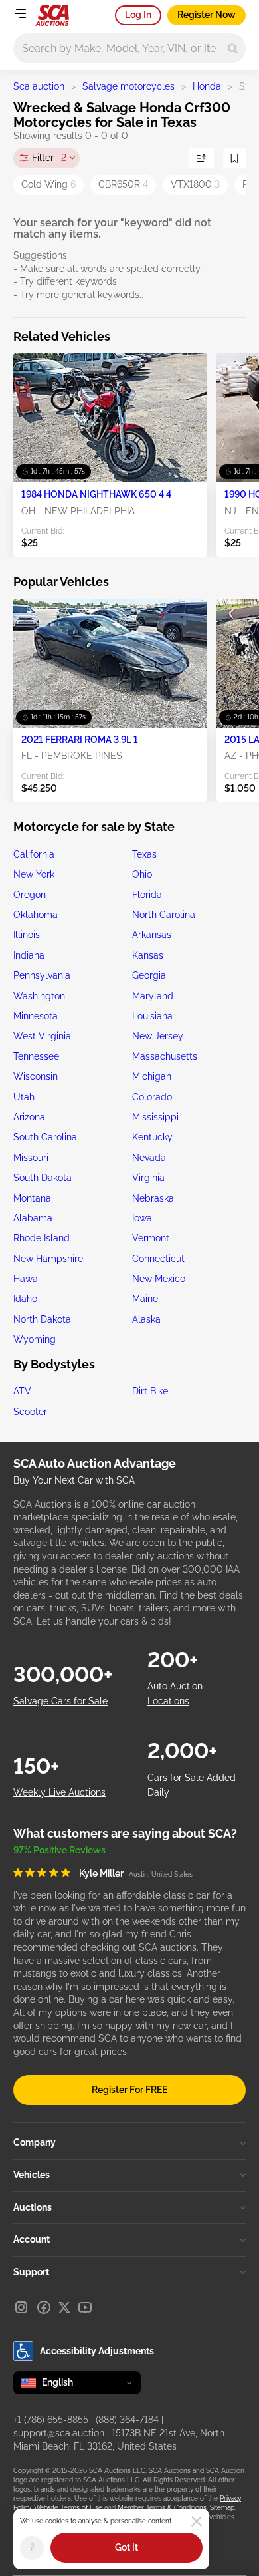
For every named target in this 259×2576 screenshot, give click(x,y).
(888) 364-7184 (127, 2420)
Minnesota (36, 1016)
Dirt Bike (150, 1391)
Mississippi (155, 1117)
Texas (144, 854)
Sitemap (222, 2508)
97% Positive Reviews (59, 1850)
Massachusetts (165, 1056)
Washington (39, 996)
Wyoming (35, 1339)
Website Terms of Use (68, 2508)
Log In (138, 15)
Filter (49, 158)
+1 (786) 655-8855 (51, 2420)
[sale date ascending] (201, 158)
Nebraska (153, 1198)
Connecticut (158, 1259)
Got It (127, 2547)
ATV (22, 1391)
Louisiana (152, 1016)
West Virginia (42, 1036)
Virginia (148, 1178)
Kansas (148, 955)
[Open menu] (20, 13)
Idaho (25, 1299)
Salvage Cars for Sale (60, 1701)
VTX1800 (195, 184)
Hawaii (28, 1279)
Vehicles (32, 2175)
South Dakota (43, 1178)
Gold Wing (48, 184)
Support (31, 2272)
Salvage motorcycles (129, 86)
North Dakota (42, 1319)
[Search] (233, 48)
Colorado (152, 1097)
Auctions (33, 2207)
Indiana (29, 955)
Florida (147, 895)
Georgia (149, 975)
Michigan (152, 1076)
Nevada (149, 1158)
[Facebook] (44, 2307)
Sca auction (39, 86)
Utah (24, 1097)
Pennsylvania (42, 975)
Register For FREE (129, 2090)
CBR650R (123, 184)
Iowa (142, 1218)
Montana (32, 1198)
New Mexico (159, 1279)
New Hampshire (48, 1259)
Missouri (31, 1158)
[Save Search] (234, 158)
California (34, 854)
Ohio (142, 874)
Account (32, 2239)
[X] (64, 2307)
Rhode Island (42, 1238)
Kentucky (152, 1137)
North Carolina (164, 915)
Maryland (153, 996)
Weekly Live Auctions (59, 1792)
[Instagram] (21, 2307)
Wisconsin (36, 1076)
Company (35, 2142)
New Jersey (158, 1036)
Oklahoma (36, 915)
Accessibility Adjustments (97, 2351)
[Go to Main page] (52, 15)
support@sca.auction (59, 2433)
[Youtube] (85, 2307)
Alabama (33, 1218)
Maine (145, 1299)
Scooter (30, 1412)
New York (34, 874)
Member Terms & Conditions (162, 2508)
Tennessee (36, 1056)
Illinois (27, 935)
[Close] (197, 2521)
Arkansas (152, 935)
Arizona (29, 1117)
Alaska (146, 1319)
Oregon (30, 895)
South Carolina (45, 1137)
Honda (207, 86)
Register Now (207, 15)
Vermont (151, 1238)
